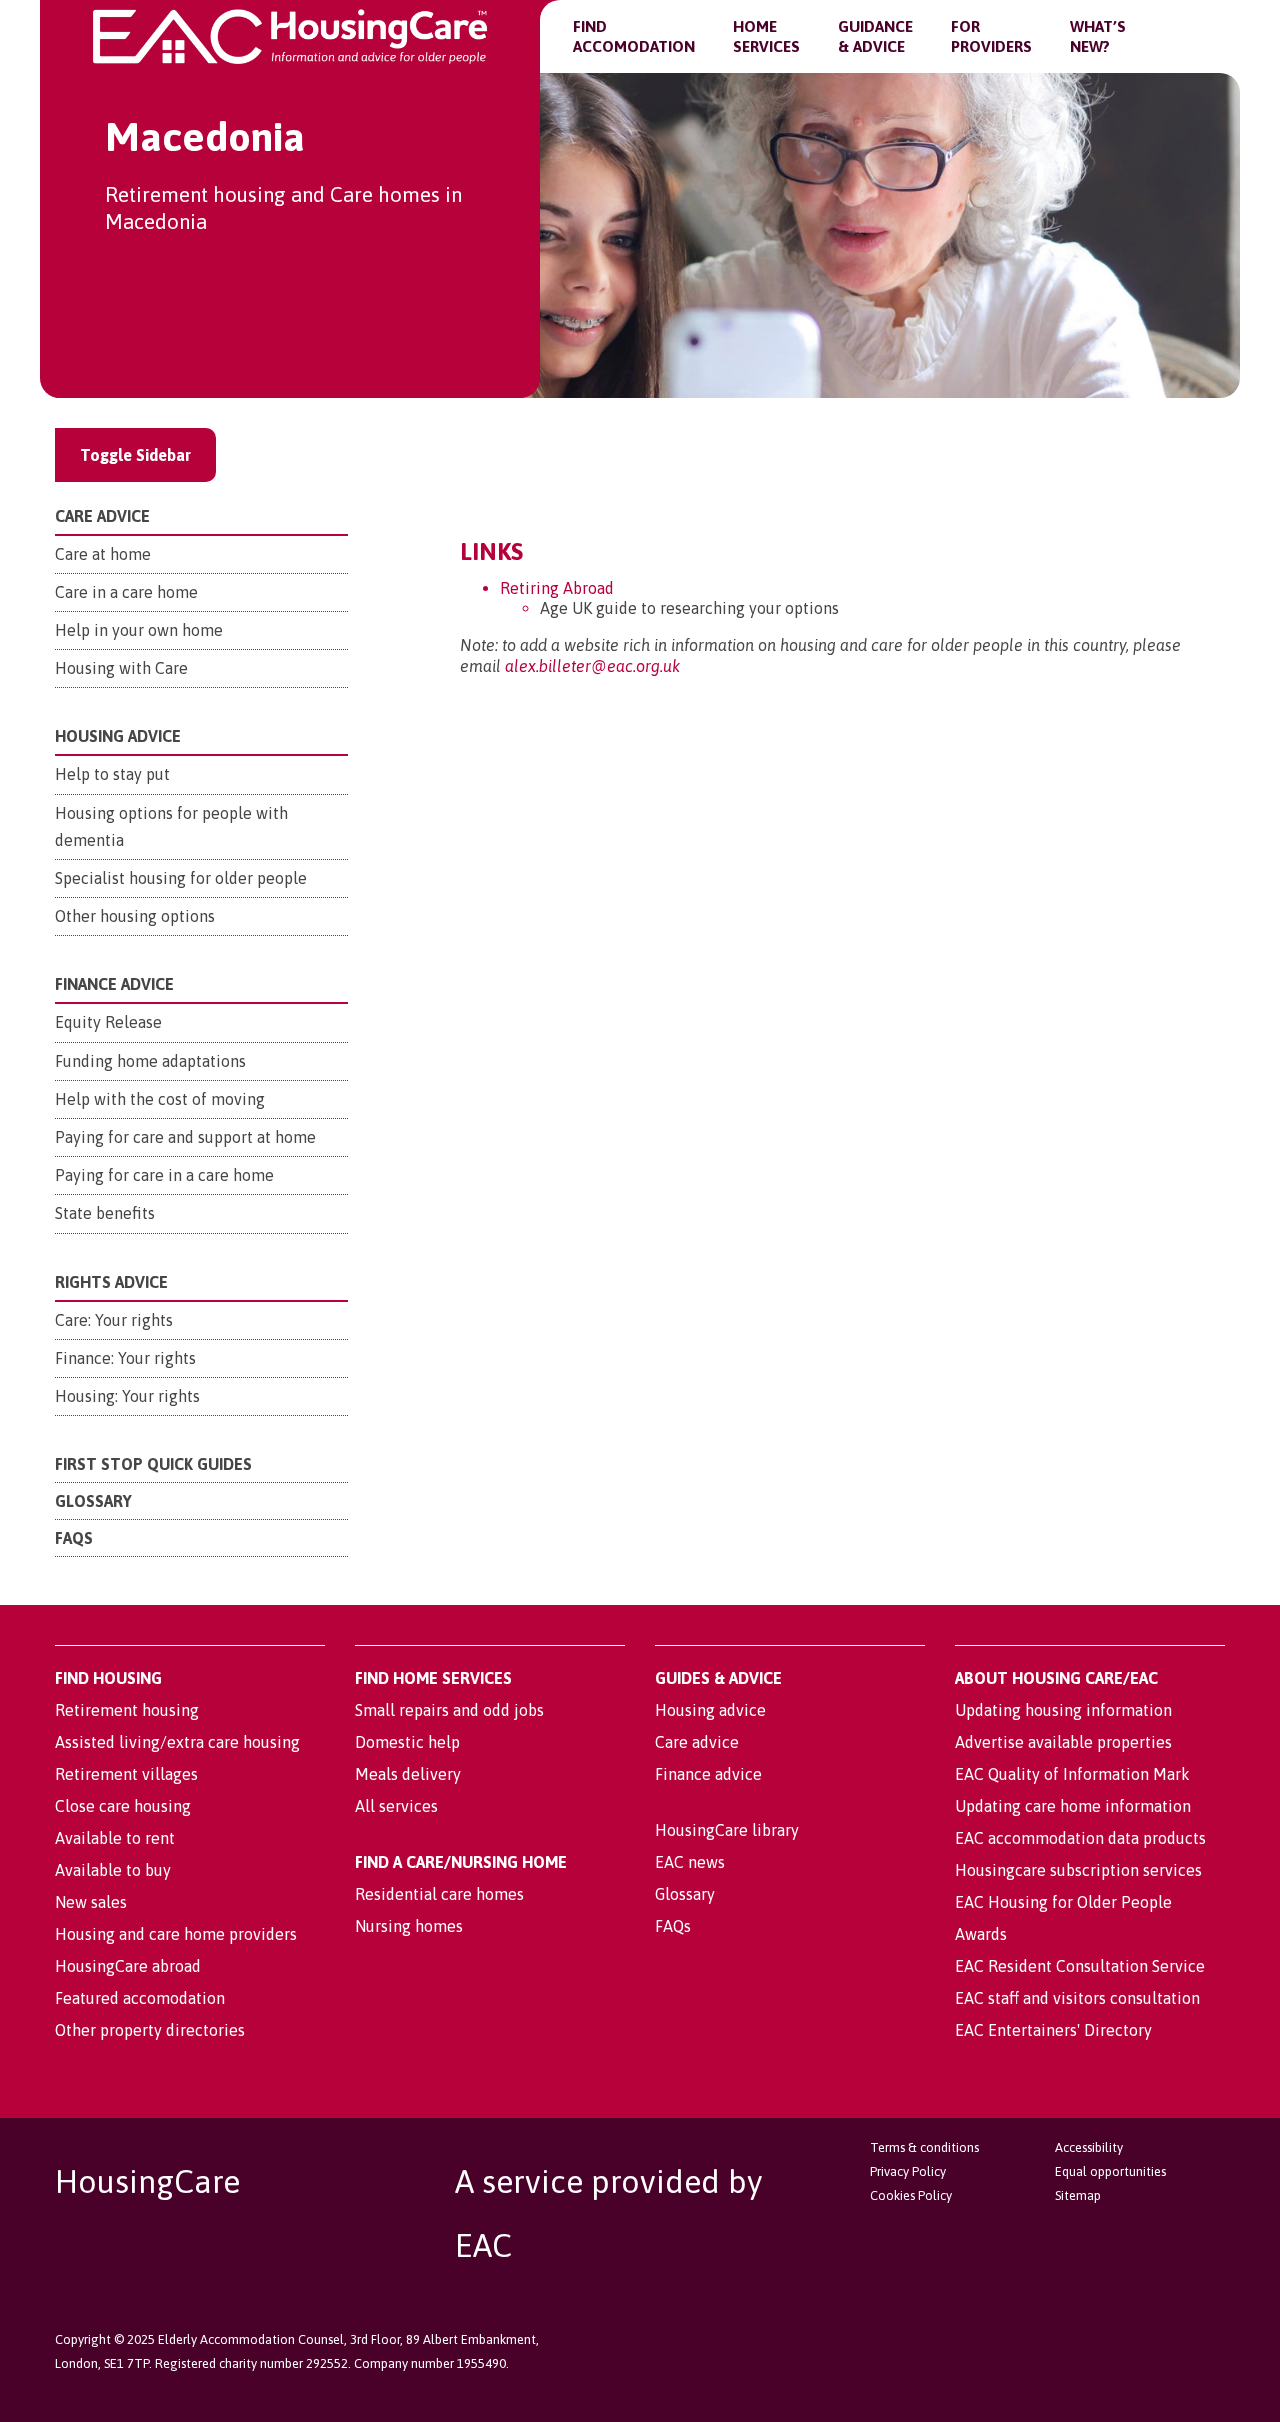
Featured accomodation (140, 1998)
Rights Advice (111, 1282)
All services (396, 1806)
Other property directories (150, 2030)
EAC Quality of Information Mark (1072, 1774)
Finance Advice (114, 984)
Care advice (697, 1742)
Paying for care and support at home (185, 1137)
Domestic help (407, 1742)
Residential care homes (439, 1894)
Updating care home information (1073, 1806)
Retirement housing (127, 1710)
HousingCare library (727, 1830)
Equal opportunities (1110, 2171)
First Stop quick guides (153, 1464)
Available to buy (113, 1870)
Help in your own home (139, 630)
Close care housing (123, 1806)
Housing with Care (121, 668)
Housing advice (710, 1710)
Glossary (93, 1501)
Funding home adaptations (150, 1061)
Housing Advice (118, 736)
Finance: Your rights (125, 1358)
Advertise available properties (1063, 1742)
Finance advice (708, 1774)
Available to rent (115, 1838)
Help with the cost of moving (160, 1099)
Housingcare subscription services (1078, 1870)
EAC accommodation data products (1080, 1838)
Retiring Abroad (557, 588)
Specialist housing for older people (181, 878)
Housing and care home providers (176, 1934)
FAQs (74, 1538)
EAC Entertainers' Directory (1053, 2030)
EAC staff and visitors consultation (1077, 1998)
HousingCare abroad (128, 1966)
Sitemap (1078, 2195)
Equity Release (108, 1022)
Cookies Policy (911, 2195)
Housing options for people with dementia (171, 826)
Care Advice (102, 516)
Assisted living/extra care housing (177, 1742)
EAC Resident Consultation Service (1080, 1966)
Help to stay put (112, 774)
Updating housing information (1063, 1710)
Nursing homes (409, 1926)
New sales (91, 1902)
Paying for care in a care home (164, 1175)
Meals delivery (408, 1774)
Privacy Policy (908, 2171)
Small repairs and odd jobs (449, 1710)
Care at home (103, 554)
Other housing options (135, 916)
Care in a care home (126, 592)
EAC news (690, 1862)
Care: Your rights (114, 1320)
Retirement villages (126, 1774)
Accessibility (1089, 2147)
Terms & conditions (924, 2147)
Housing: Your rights (127, 1396)
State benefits (105, 1213)
